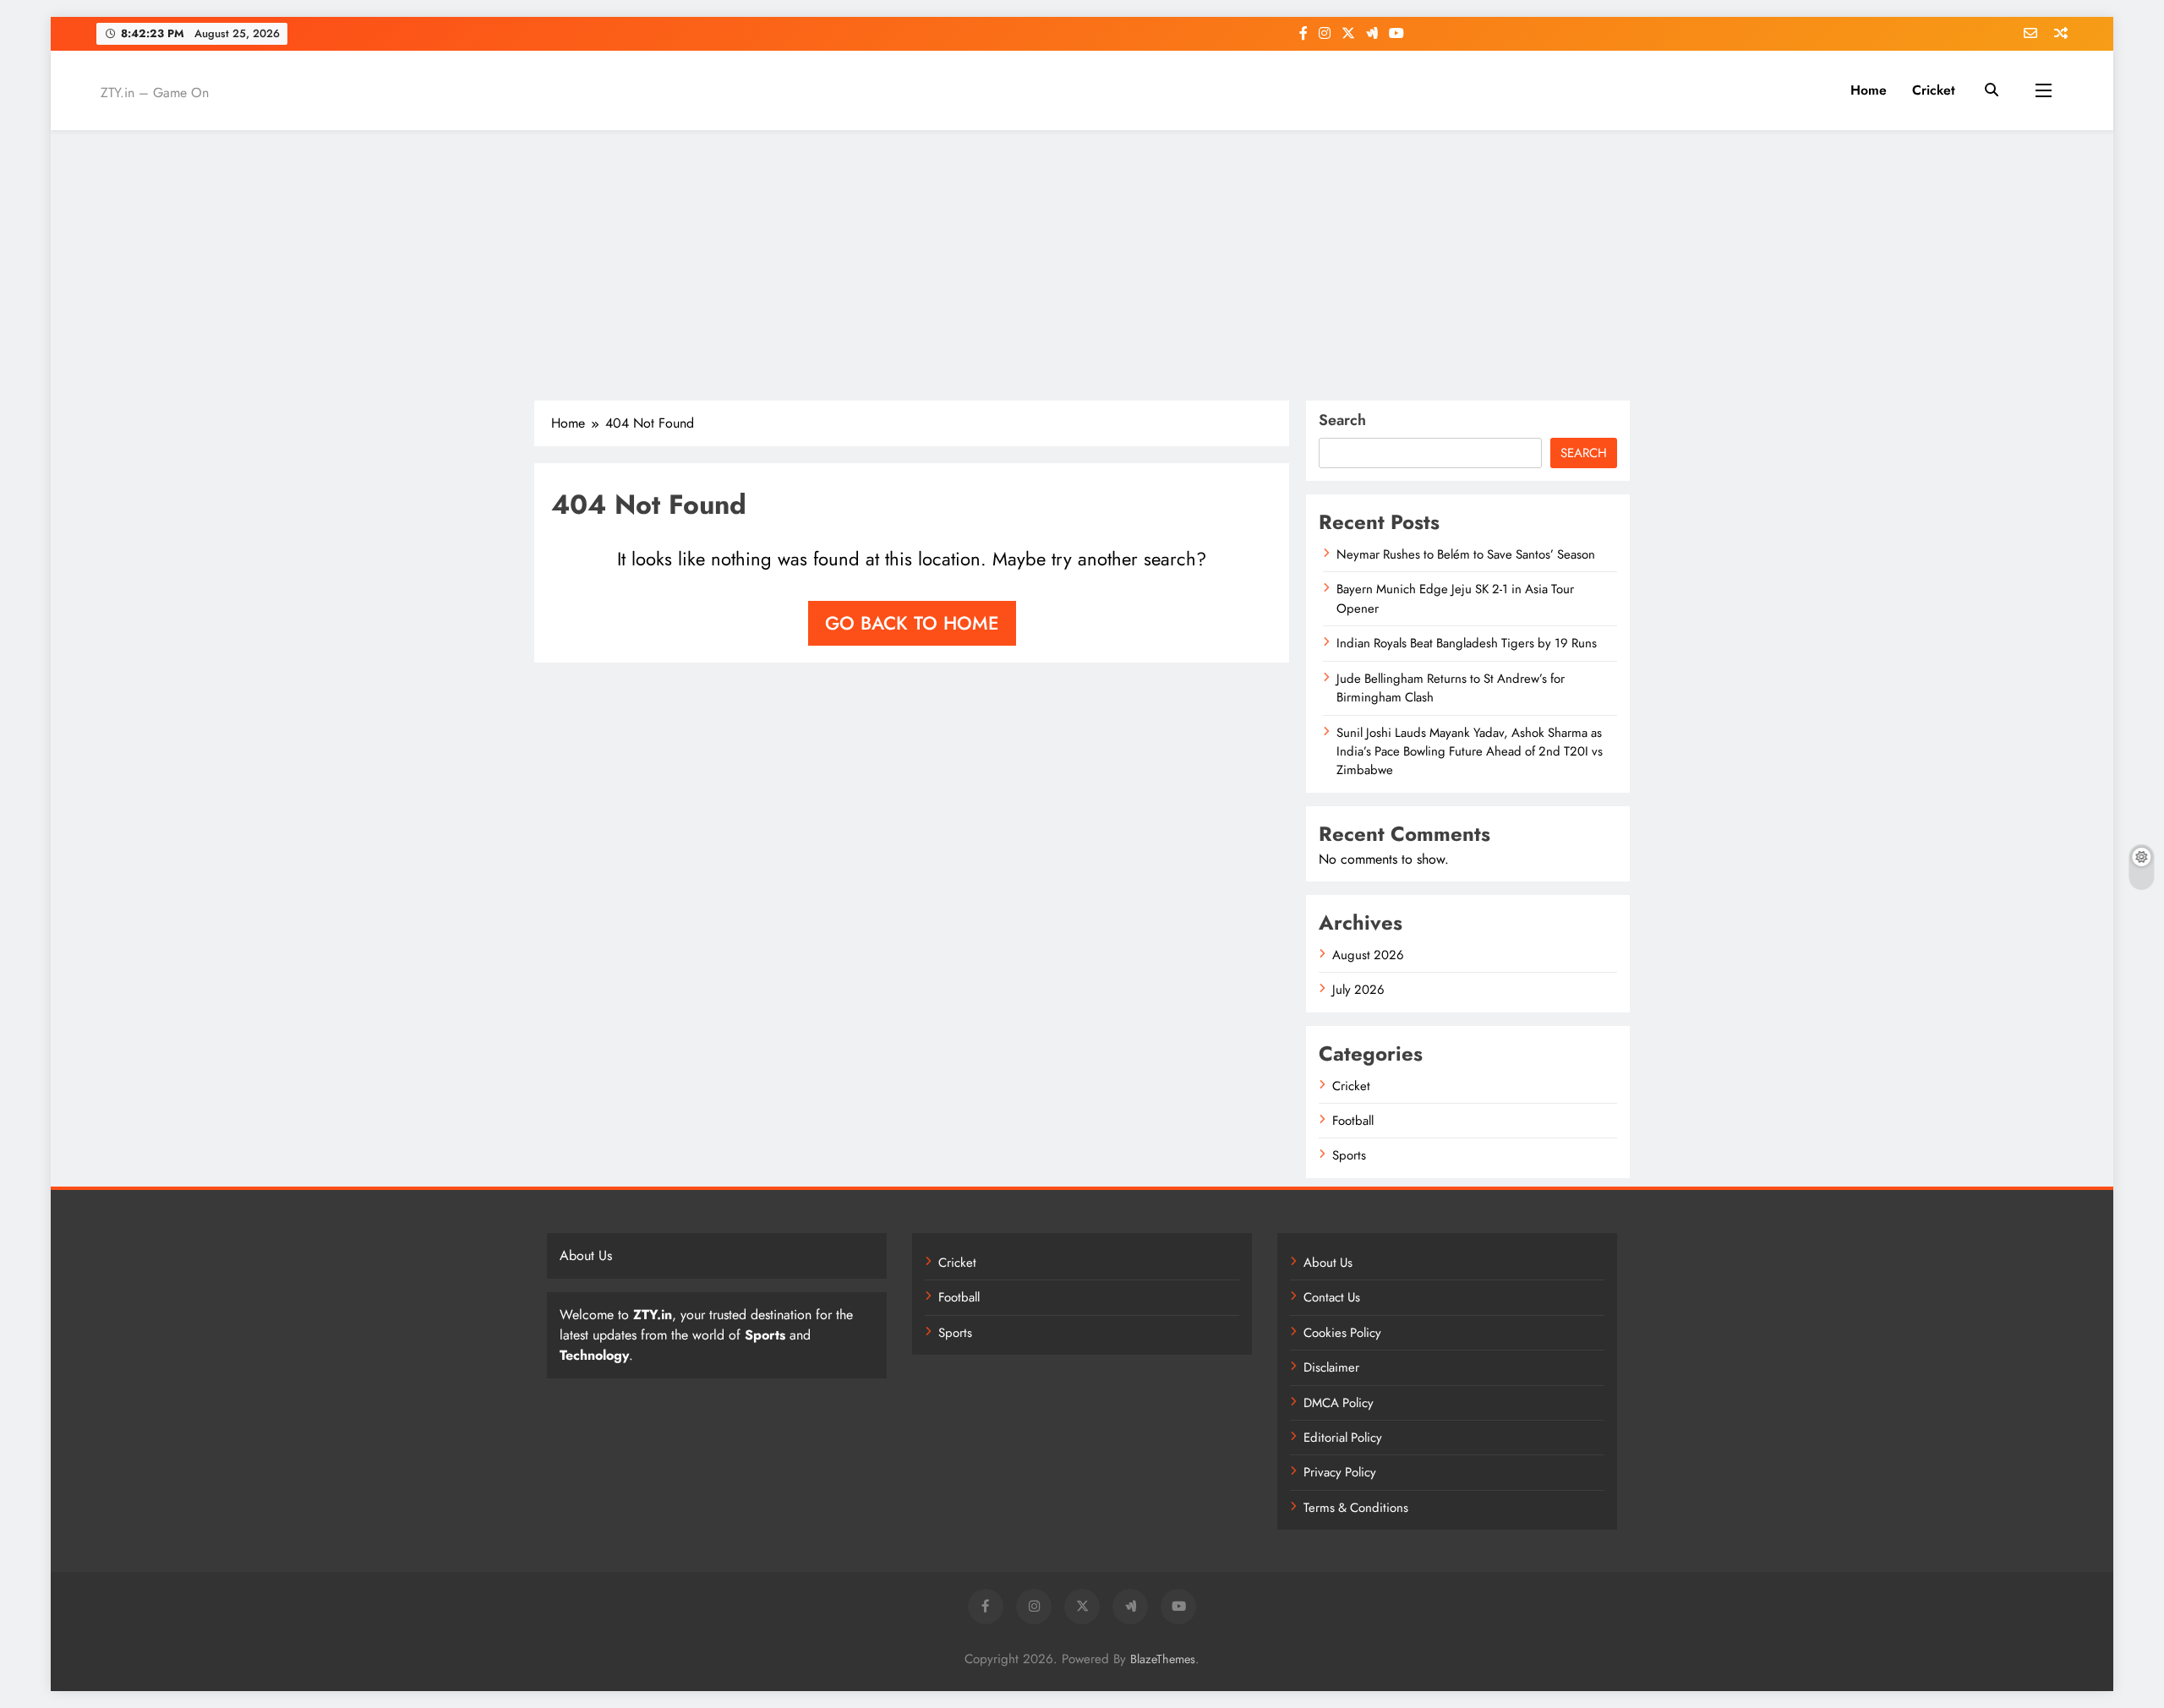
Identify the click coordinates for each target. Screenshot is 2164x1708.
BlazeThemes (1163, 1659)
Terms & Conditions (1356, 1508)
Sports (1349, 1155)
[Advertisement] (1082, 265)
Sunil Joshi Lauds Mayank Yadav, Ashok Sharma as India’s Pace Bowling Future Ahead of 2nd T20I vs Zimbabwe (1470, 752)
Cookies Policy (1342, 1333)
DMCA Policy (1339, 1403)
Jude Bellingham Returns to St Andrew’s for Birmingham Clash (1451, 688)
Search (1342, 420)
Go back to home (912, 623)
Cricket (1934, 90)
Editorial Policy (1343, 1438)
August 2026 (1368, 955)
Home (1869, 90)
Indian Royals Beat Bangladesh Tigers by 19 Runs (1467, 643)
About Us (1328, 1263)
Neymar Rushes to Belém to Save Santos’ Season (1466, 554)
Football (1353, 1121)
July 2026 (1358, 990)
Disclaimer (1331, 1367)
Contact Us (1332, 1297)
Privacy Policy (1340, 1472)
